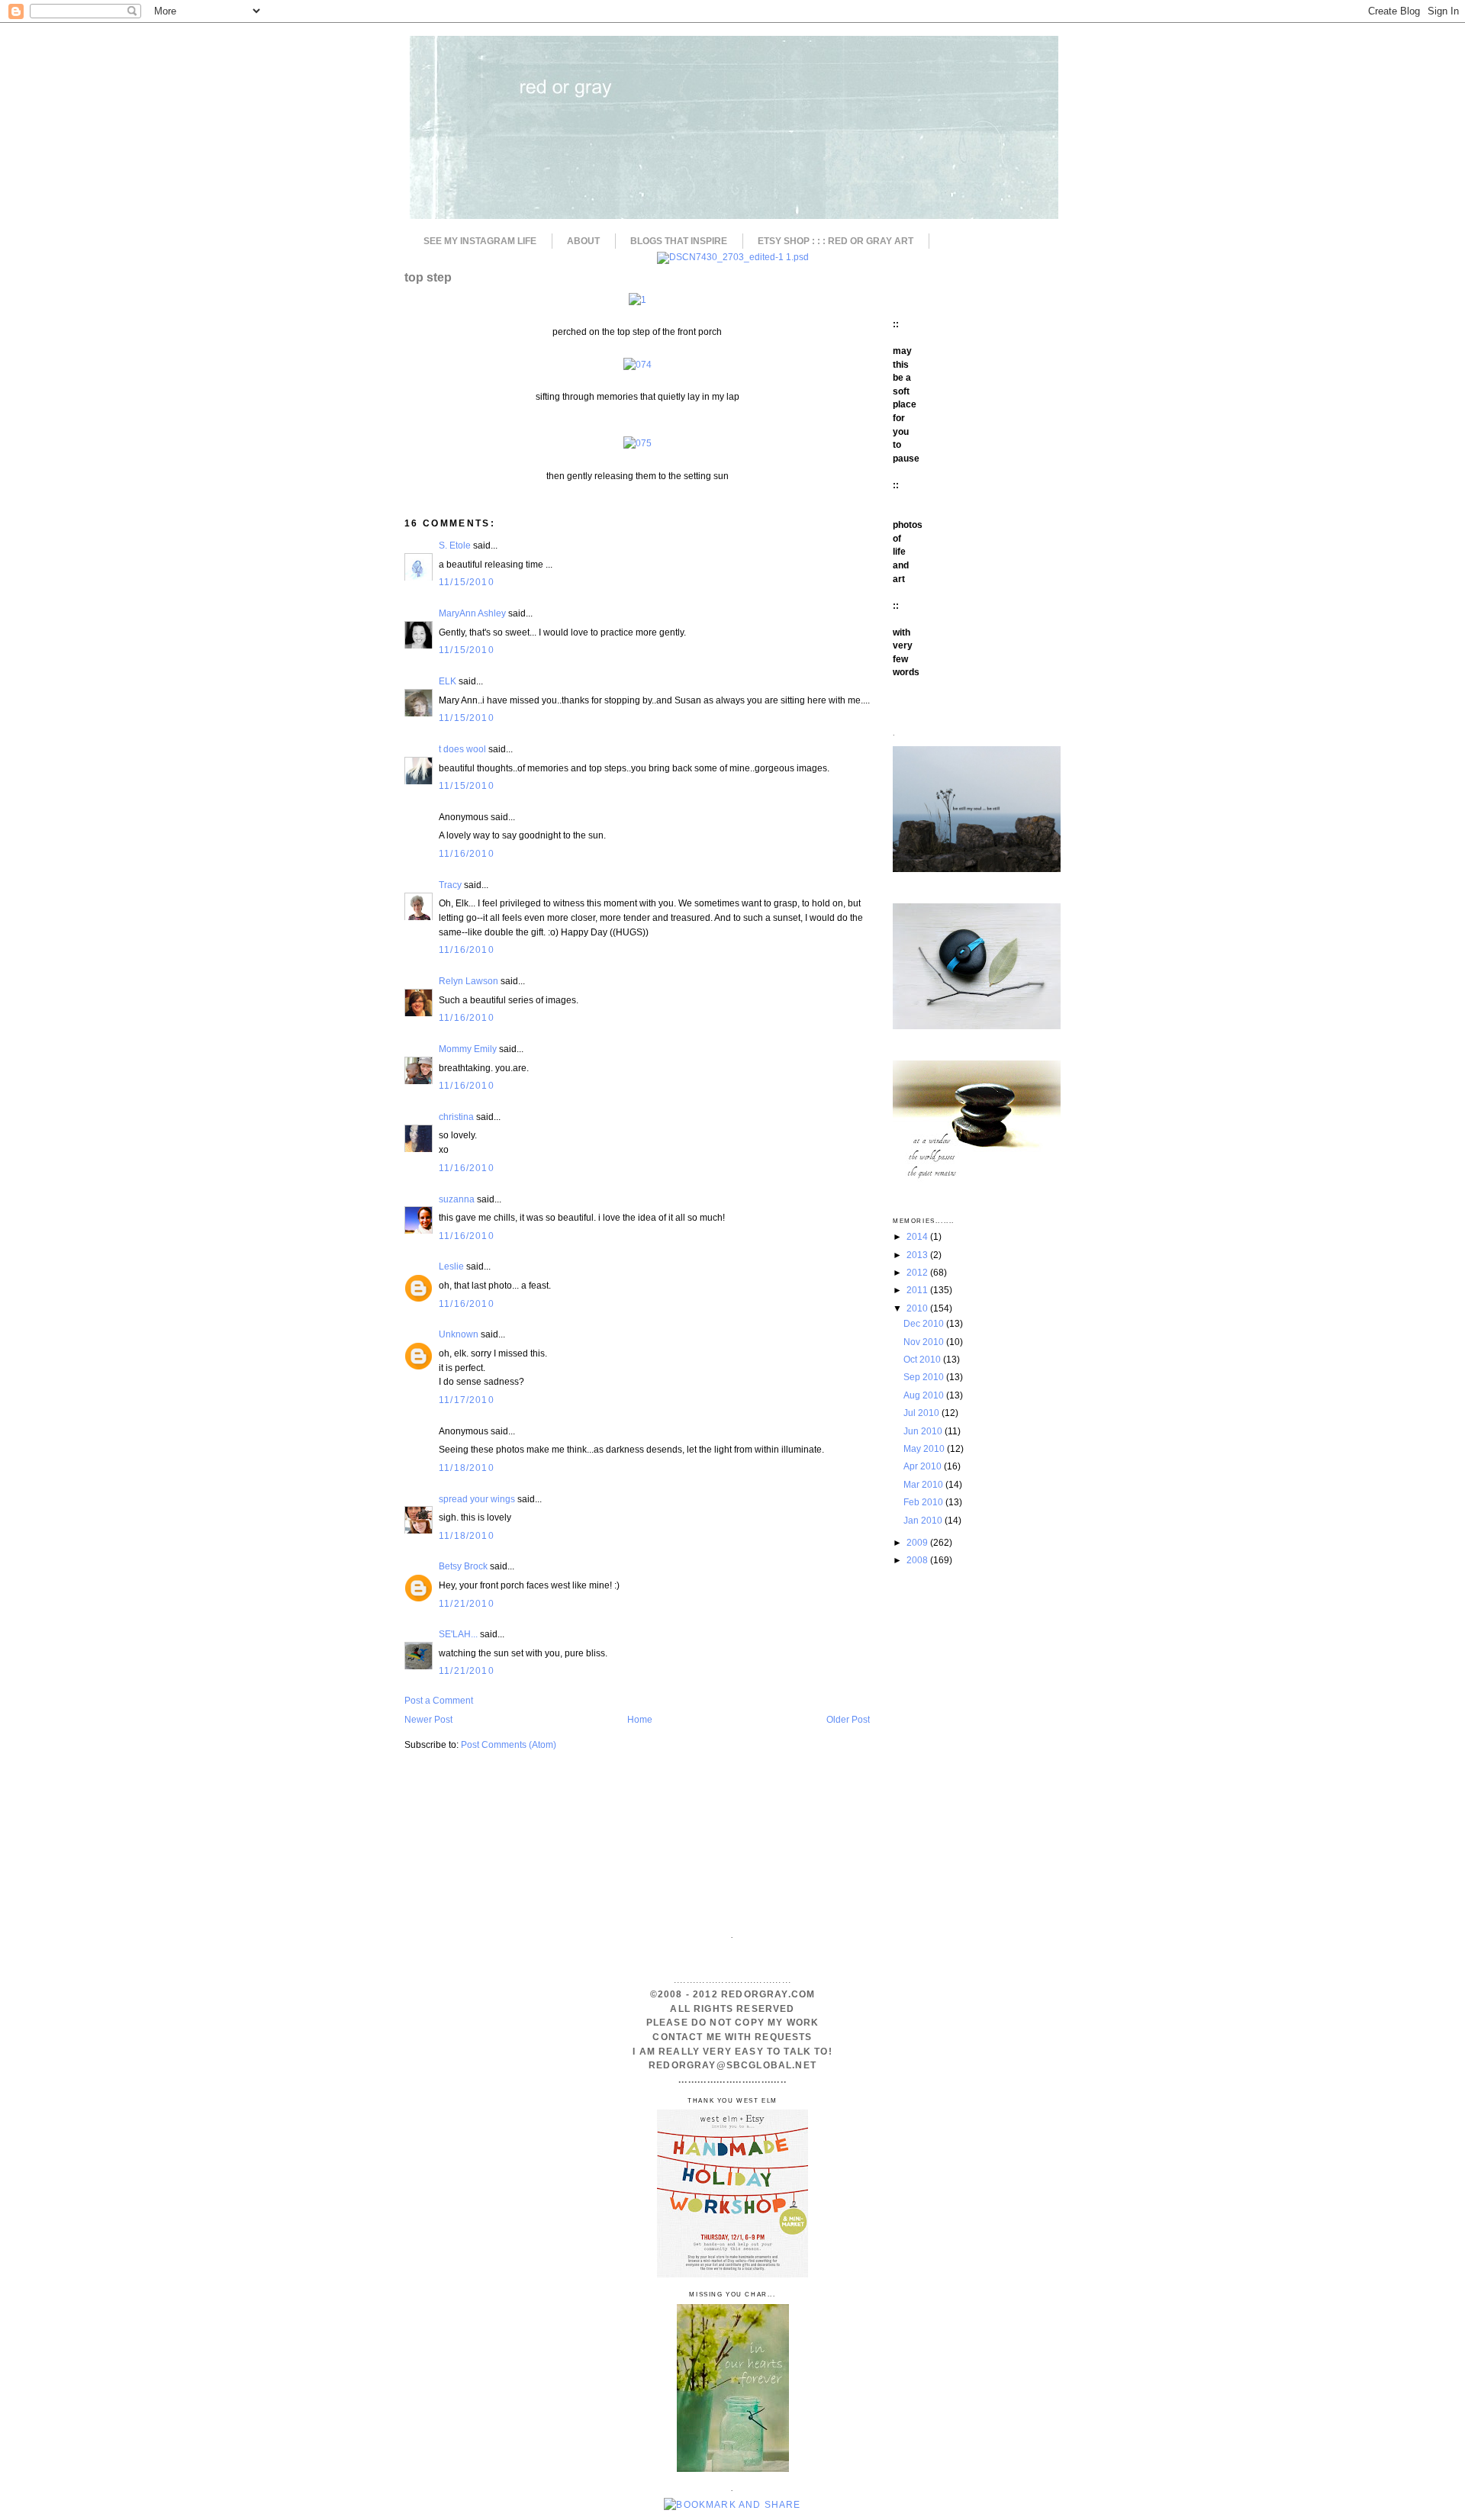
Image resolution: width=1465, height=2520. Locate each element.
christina (456, 1117)
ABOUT (583, 241)
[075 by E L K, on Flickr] (638, 443)
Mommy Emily (468, 1049)
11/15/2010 (467, 582)
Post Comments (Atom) (509, 1744)
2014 (918, 1236)
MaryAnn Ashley (472, 613)
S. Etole (455, 545)
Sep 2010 (925, 1377)
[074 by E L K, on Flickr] (638, 364)
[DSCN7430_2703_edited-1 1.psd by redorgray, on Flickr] (733, 257)
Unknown (459, 1334)
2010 (918, 1308)
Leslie (451, 1266)
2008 (918, 1560)
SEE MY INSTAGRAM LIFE (480, 241)
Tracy (450, 885)
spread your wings (477, 1499)
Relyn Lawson (468, 981)
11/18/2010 (467, 1468)
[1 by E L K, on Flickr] (638, 299)
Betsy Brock (463, 1566)
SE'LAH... (458, 1634)
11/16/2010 (467, 853)
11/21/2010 (467, 1603)
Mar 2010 (924, 1484)
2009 (918, 1542)
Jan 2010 (924, 1520)
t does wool (462, 749)
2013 (918, 1255)
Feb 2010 (924, 1502)
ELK (448, 681)
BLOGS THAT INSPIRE (679, 241)
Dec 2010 (925, 1323)
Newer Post (428, 1719)
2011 (918, 1290)
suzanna (457, 1199)
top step (428, 277)
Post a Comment (439, 1700)
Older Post (848, 1719)
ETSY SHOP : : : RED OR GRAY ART (836, 241)
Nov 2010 (925, 1342)
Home (640, 1719)
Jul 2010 (922, 1413)
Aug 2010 (925, 1395)
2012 (918, 1272)
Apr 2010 (924, 1466)
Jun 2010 (924, 1431)
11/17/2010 (467, 1400)
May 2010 (925, 1448)
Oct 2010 (923, 1359)
